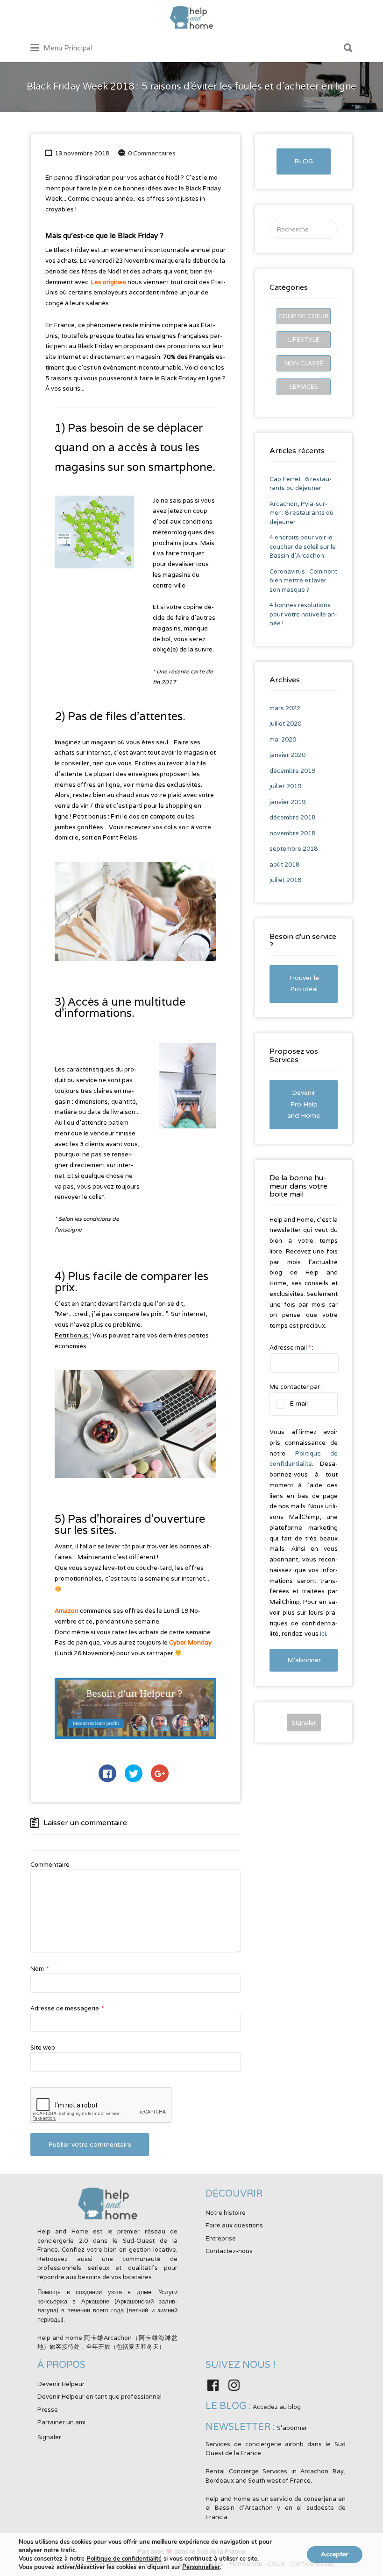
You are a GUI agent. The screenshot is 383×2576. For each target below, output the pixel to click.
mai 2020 (283, 739)
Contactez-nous (229, 2251)
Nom (39, 1969)
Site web (43, 2047)
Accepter (335, 2554)
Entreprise (221, 2238)
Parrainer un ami (61, 2422)
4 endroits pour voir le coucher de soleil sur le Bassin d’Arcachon (303, 546)
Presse (48, 2410)
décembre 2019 (292, 771)
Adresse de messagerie (67, 2008)
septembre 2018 (294, 849)
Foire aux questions (234, 2225)
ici (323, 1634)
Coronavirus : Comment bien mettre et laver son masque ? (303, 581)
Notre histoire (226, 2213)
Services (304, 387)
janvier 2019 (287, 802)
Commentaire (50, 1865)
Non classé (304, 363)
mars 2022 (285, 708)
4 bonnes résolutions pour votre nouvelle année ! (303, 614)
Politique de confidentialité (124, 2559)
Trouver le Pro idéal (304, 984)
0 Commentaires (152, 153)
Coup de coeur (304, 316)
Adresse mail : (291, 1347)
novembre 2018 (292, 833)
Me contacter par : (296, 1387)
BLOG (304, 161)
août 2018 (284, 864)
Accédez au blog (277, 2407)
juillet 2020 (285, 724)
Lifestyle (304, 339)
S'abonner (292, 2428)
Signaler (304, 1722)
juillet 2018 (285, 880)
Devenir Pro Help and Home (304, 1104)
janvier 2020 (287, 755)
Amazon (67, 1611)
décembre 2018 (292, 817)
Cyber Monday (190, 1642)
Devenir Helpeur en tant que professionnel (99, 2397)
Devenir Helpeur (61, 2384)
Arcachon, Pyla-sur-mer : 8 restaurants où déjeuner (301, 513)
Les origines (109, 282)
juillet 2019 (285, 786)
